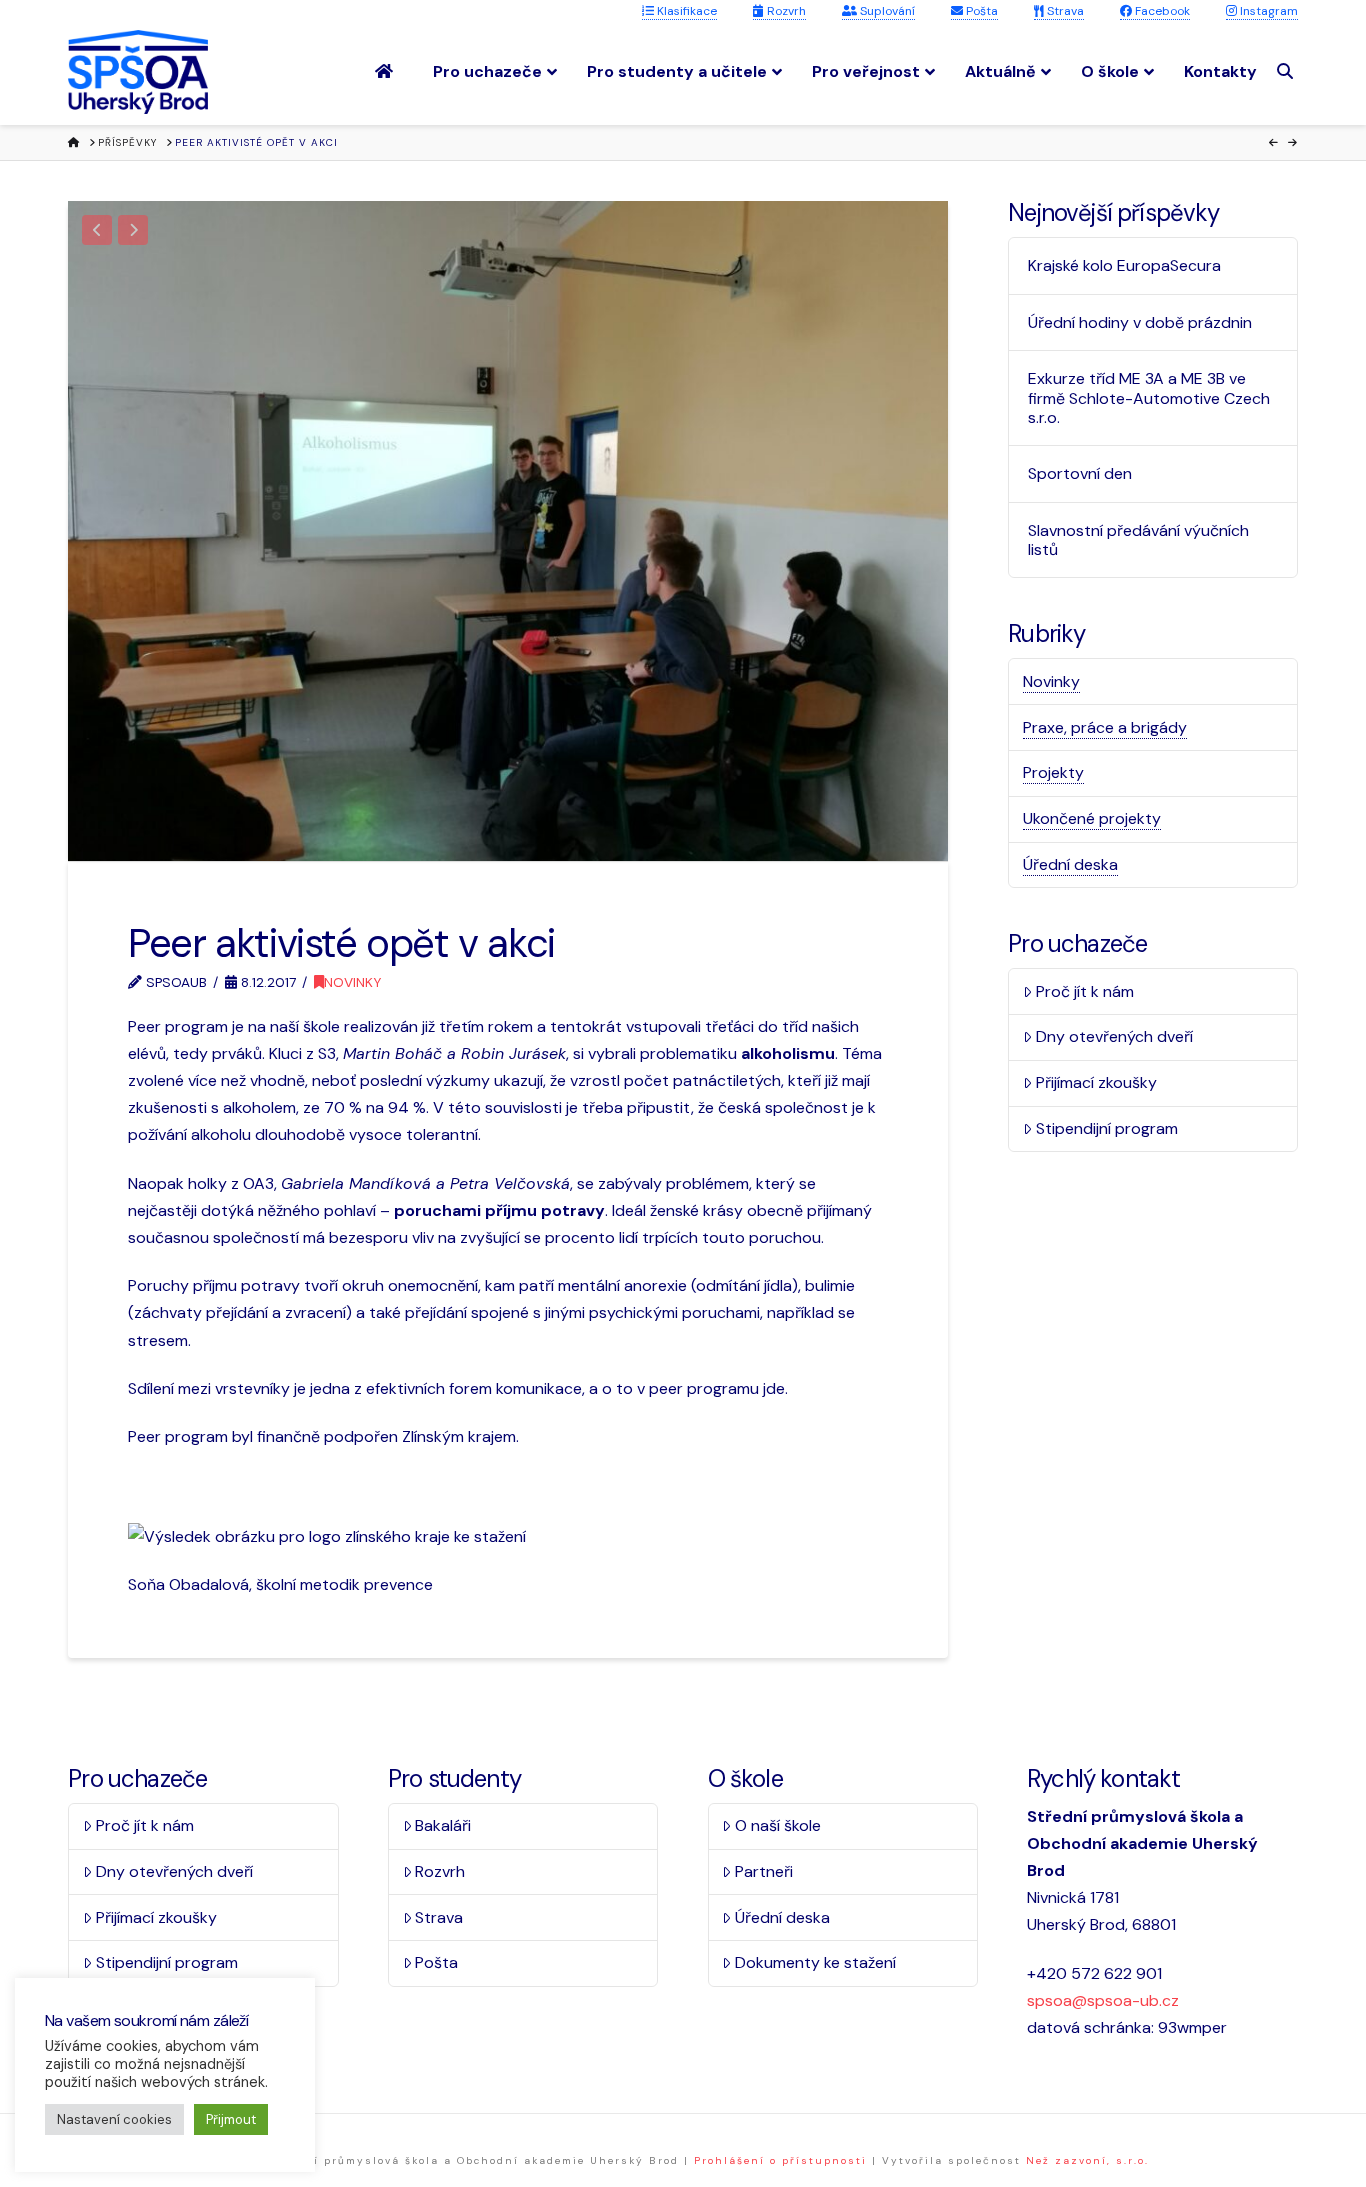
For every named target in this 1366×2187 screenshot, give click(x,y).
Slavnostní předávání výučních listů (1138, 540)
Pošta (980, 11)
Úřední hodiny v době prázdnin (1140, 322)
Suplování (886, 11)
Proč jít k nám (1085, 991)
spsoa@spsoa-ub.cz (1103, 2000)
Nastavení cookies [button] (114, 2119)
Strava (1064, 11)
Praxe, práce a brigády (1105, 727)
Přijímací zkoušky (1096, 1082)
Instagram (1267, 11)
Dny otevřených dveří (1114, 1036)
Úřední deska (1070, 864)
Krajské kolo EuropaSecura (1124, 265)
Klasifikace (685, 11)
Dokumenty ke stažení (815, 1962)
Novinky (352, 982)
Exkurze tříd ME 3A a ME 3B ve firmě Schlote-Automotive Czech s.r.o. (1149, 398)
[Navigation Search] (1287, 71)
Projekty (1053, 772)
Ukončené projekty (1092, 818)
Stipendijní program (1107, 1128)
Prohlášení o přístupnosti (780, 2160)
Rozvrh (785, 11)
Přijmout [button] (231, 2119)
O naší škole (778, 1825)
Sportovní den (1080, 473)
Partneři (764, 1871)
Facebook (1161, 11)
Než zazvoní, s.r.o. (1087, 2160)
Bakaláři (443, 1825)
